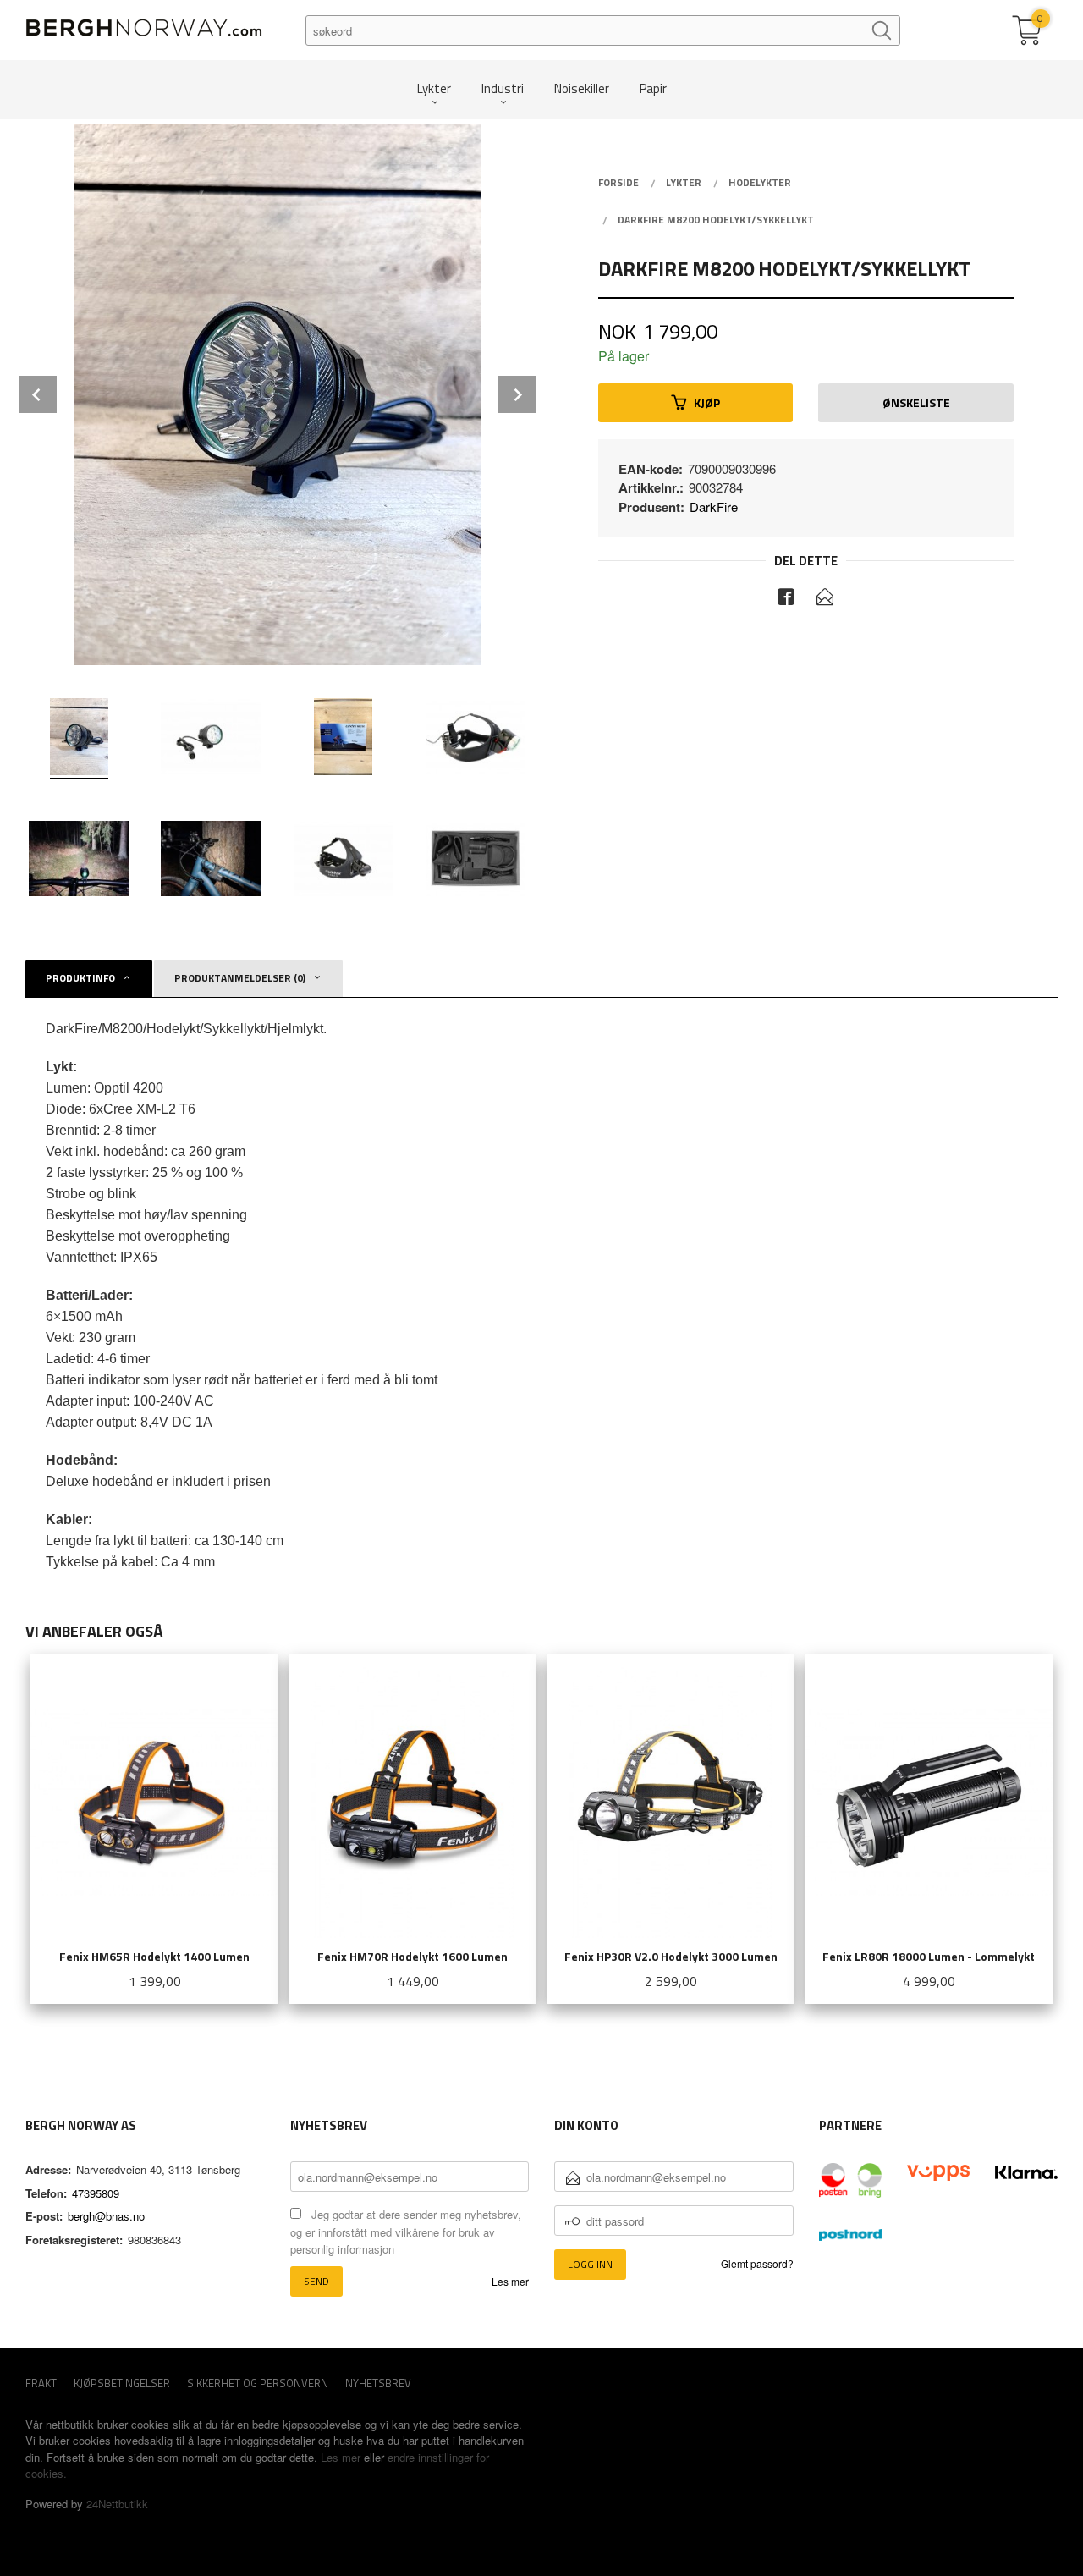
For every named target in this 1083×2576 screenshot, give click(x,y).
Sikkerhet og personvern (258, 2383)
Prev (38, 394)
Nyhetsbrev (378, 2383)
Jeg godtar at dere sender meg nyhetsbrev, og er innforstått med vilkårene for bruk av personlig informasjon (406, 2232)
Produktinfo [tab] (80, 978)
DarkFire (714, 506)
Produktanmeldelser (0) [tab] (240, 978)
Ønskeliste (916, 402)
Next (517, 394)
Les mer (510, 2281)
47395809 (96, 2193)
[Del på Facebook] (786, 599)
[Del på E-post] (825, 599)
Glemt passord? (757, 2263)
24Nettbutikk (117, 2504)
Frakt (41, 2383)
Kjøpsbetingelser (122, 2383)
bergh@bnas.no (106, 2216)
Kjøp (707, 402)
